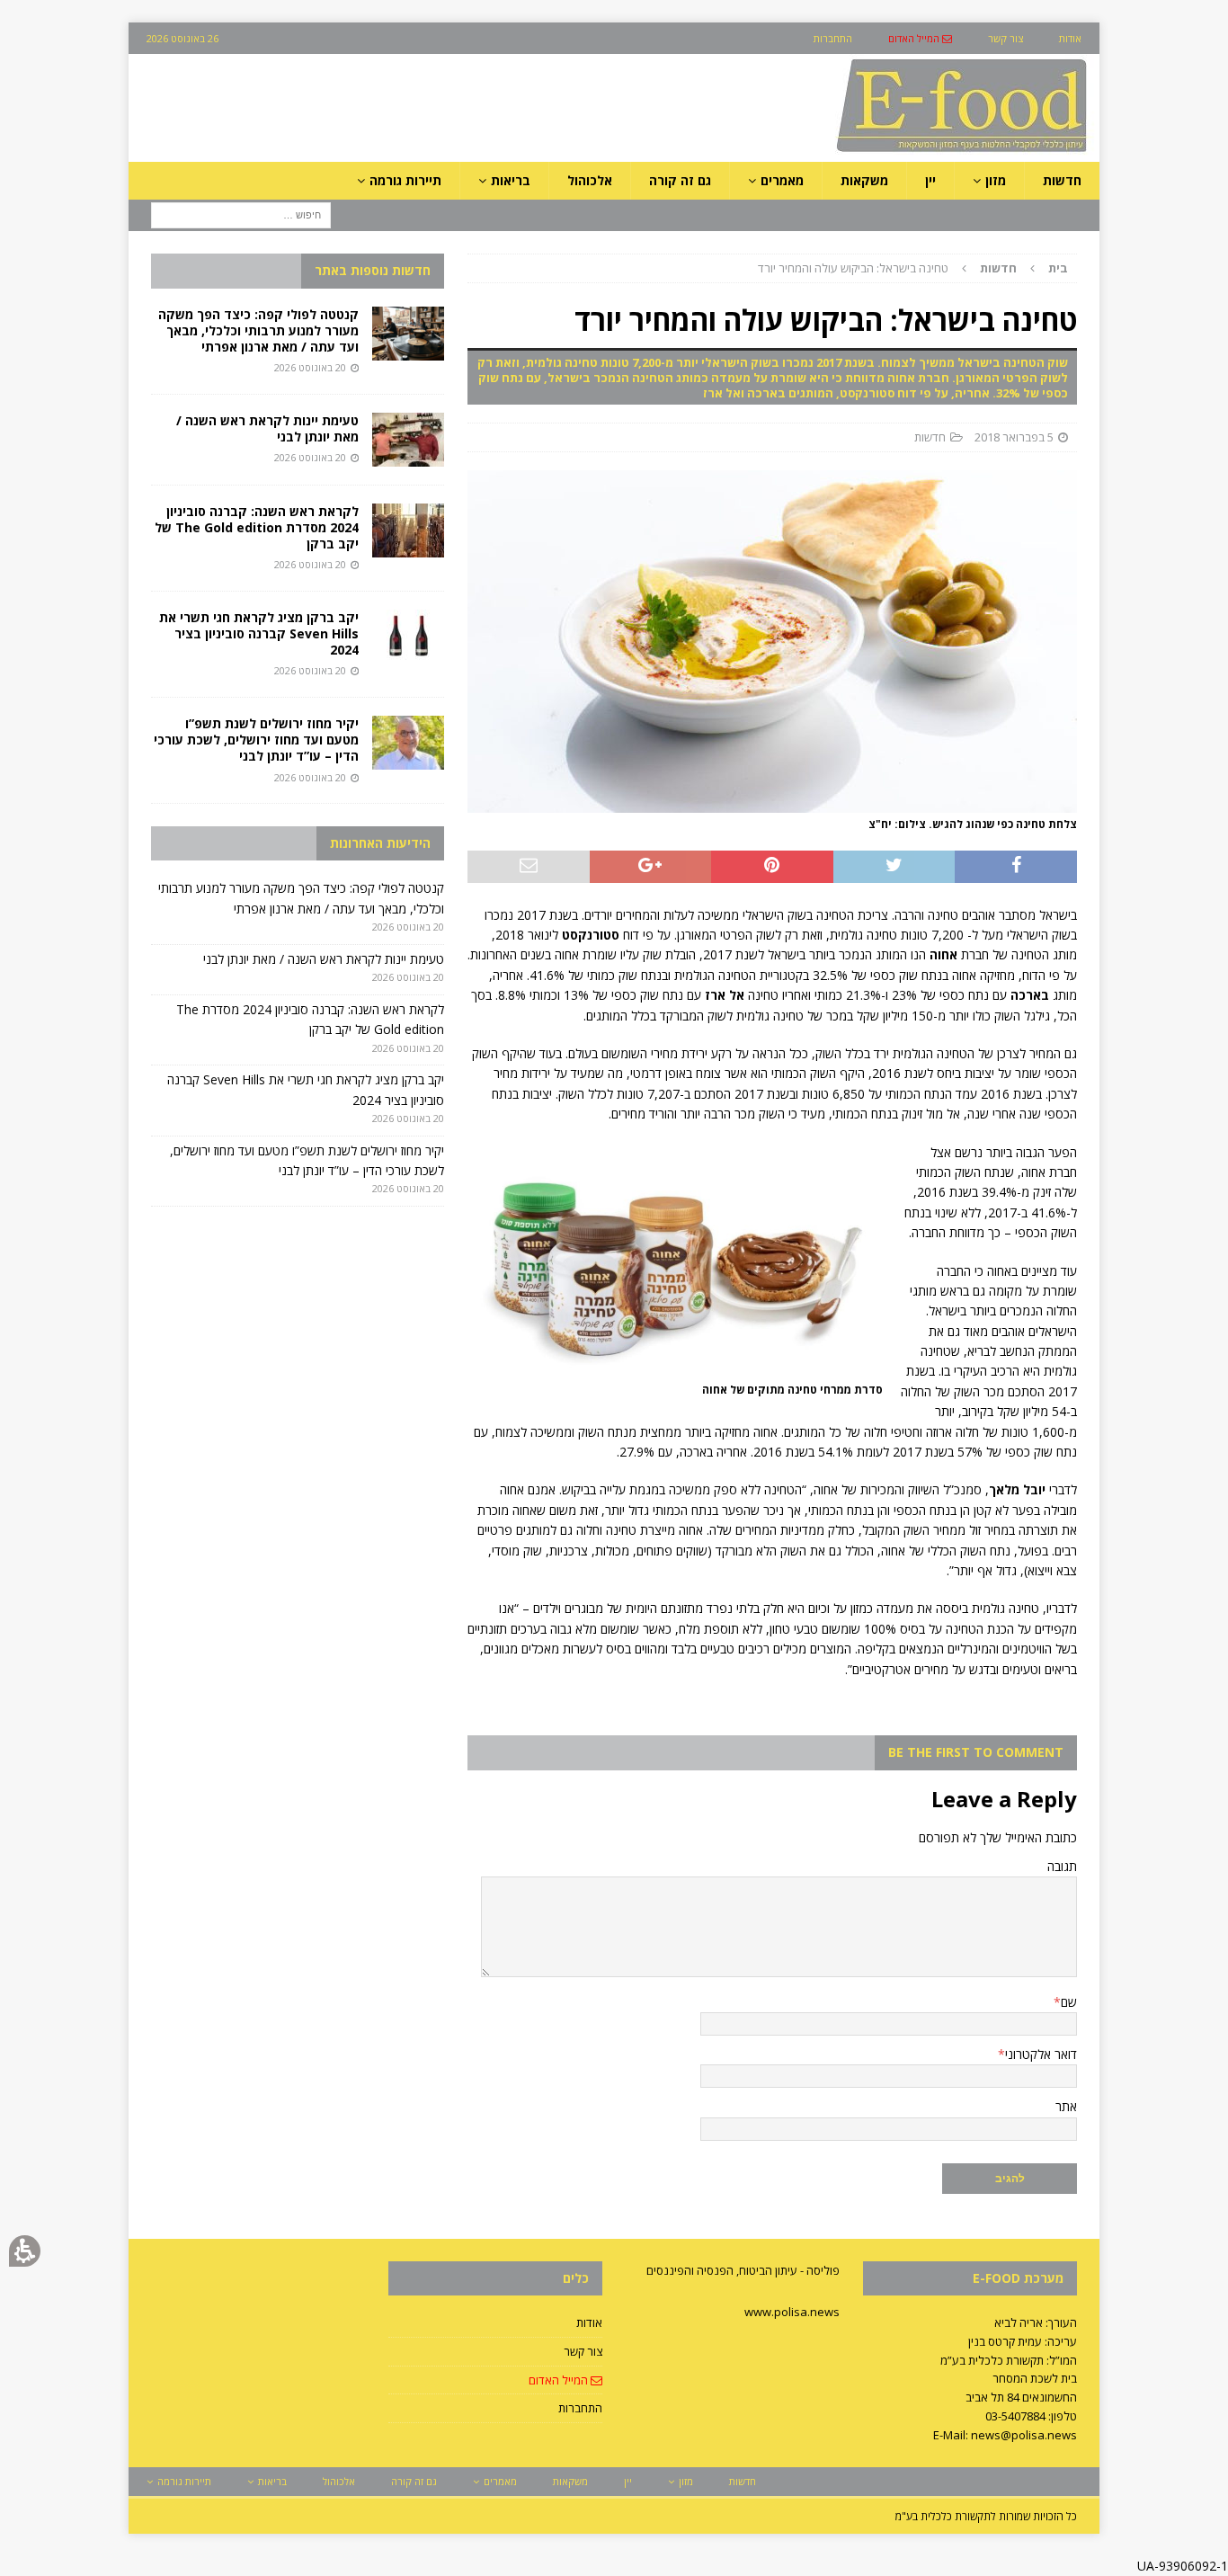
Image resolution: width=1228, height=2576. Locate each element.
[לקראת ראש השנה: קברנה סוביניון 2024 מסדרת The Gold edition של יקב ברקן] (408, 530)
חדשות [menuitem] (1062, 180)
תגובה (1062, 1866)
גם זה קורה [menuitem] (680, 180)
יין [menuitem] (930, 180)
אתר (1066, 2106)
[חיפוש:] (241, 214)
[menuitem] (920, 38)
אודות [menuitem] (1070, 38)
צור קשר (583, 2351)
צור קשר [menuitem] (1006, 38)
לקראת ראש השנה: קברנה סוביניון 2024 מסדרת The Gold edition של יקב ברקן (257, 527)
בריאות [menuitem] (511, 180)
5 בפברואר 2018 (1014, 437)
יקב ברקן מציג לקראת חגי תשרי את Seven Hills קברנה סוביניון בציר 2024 (259, 633)
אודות (589, 2322)
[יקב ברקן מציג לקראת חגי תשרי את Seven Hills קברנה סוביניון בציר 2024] (408, 637)
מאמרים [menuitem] (782, 180)
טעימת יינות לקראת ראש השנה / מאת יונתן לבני (267, 428)
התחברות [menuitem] (833, 38)
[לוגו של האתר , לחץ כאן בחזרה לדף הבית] (867, 152)
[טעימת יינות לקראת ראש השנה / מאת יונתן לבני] (408, 440)
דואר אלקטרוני (1041, 2054)
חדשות (930, 437)
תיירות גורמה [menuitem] (405, 180)
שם (1069, 2002)
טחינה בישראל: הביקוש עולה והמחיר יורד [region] (913, 268)
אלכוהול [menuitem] (590, 180)
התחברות (580, 2408)
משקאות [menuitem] (864, 180)
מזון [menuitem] (996, 180)
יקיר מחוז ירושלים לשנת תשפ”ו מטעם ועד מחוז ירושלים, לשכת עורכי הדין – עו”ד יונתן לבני (256, 740)
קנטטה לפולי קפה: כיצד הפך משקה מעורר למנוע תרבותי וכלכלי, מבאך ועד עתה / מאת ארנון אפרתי (258, 330)
